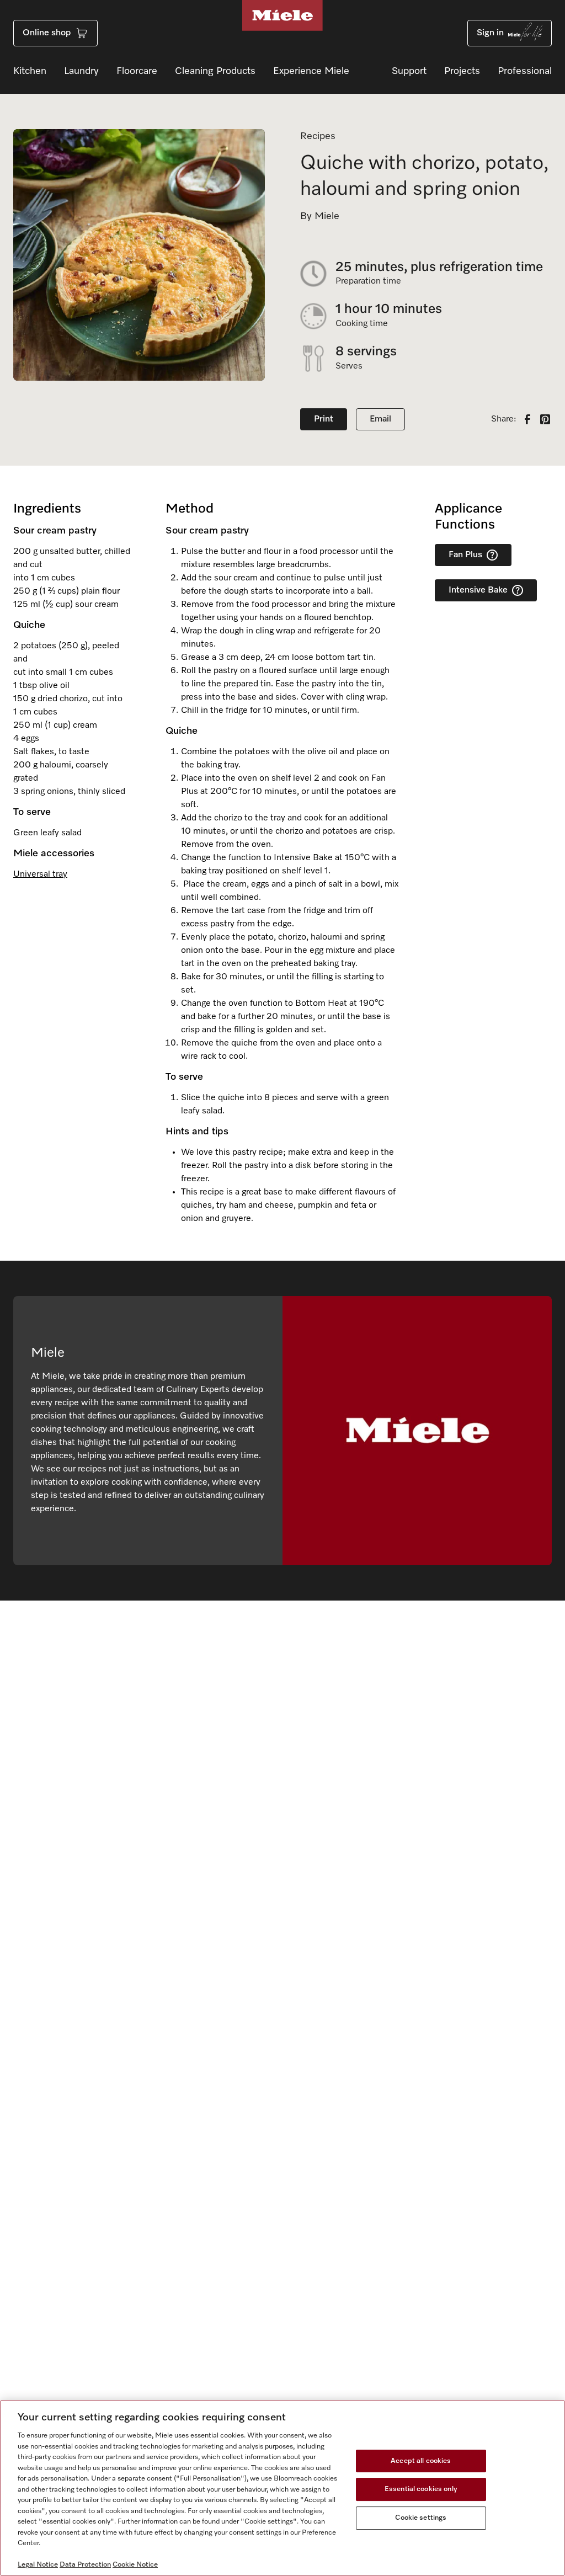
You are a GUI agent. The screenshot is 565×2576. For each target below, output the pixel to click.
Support (409, 71)
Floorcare (137, 71)
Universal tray (40, 874)
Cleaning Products (215, 71)
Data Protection (85, 2565)
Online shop (47, 33)
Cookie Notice (135, 2565)
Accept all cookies (421, 2461)
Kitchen (30, 71)
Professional (525, 71)
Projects (462, 71)
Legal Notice (38, 2565)
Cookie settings (421, 2518)
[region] (282, 2488)
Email (380, 419)
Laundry (81, 71)
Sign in (490, 33)
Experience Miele (311, 71)
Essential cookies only (421, 2489)
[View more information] (492, 555)
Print (324, 419)
